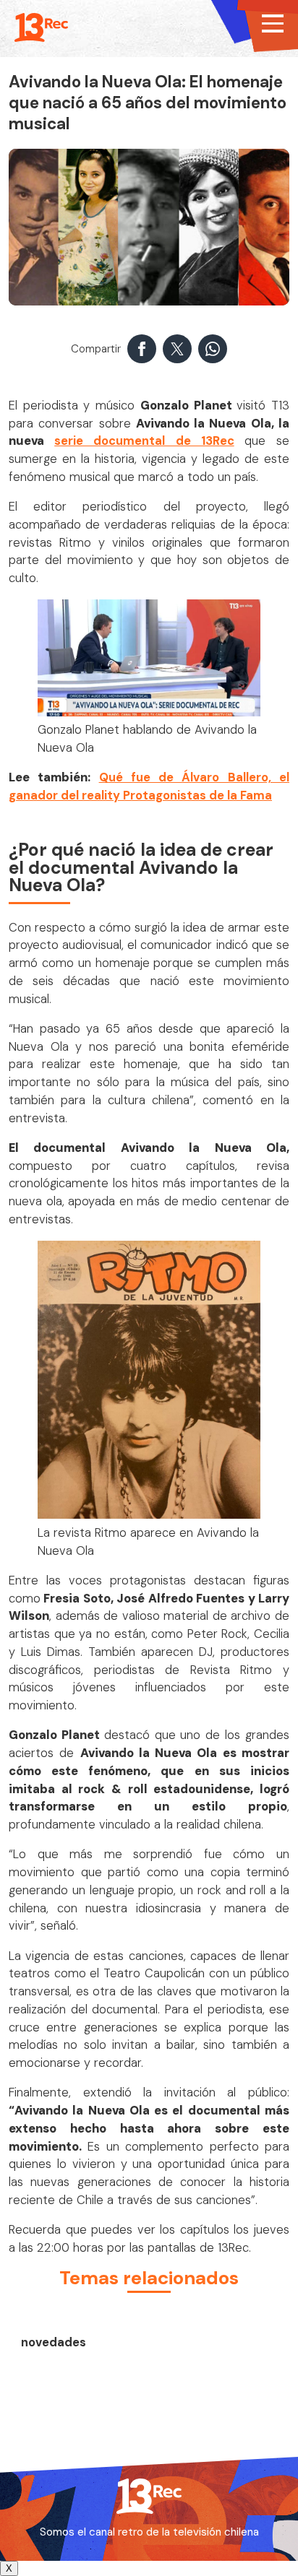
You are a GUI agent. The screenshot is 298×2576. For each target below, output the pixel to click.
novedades (54, 2342)
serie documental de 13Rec (144, 441)
